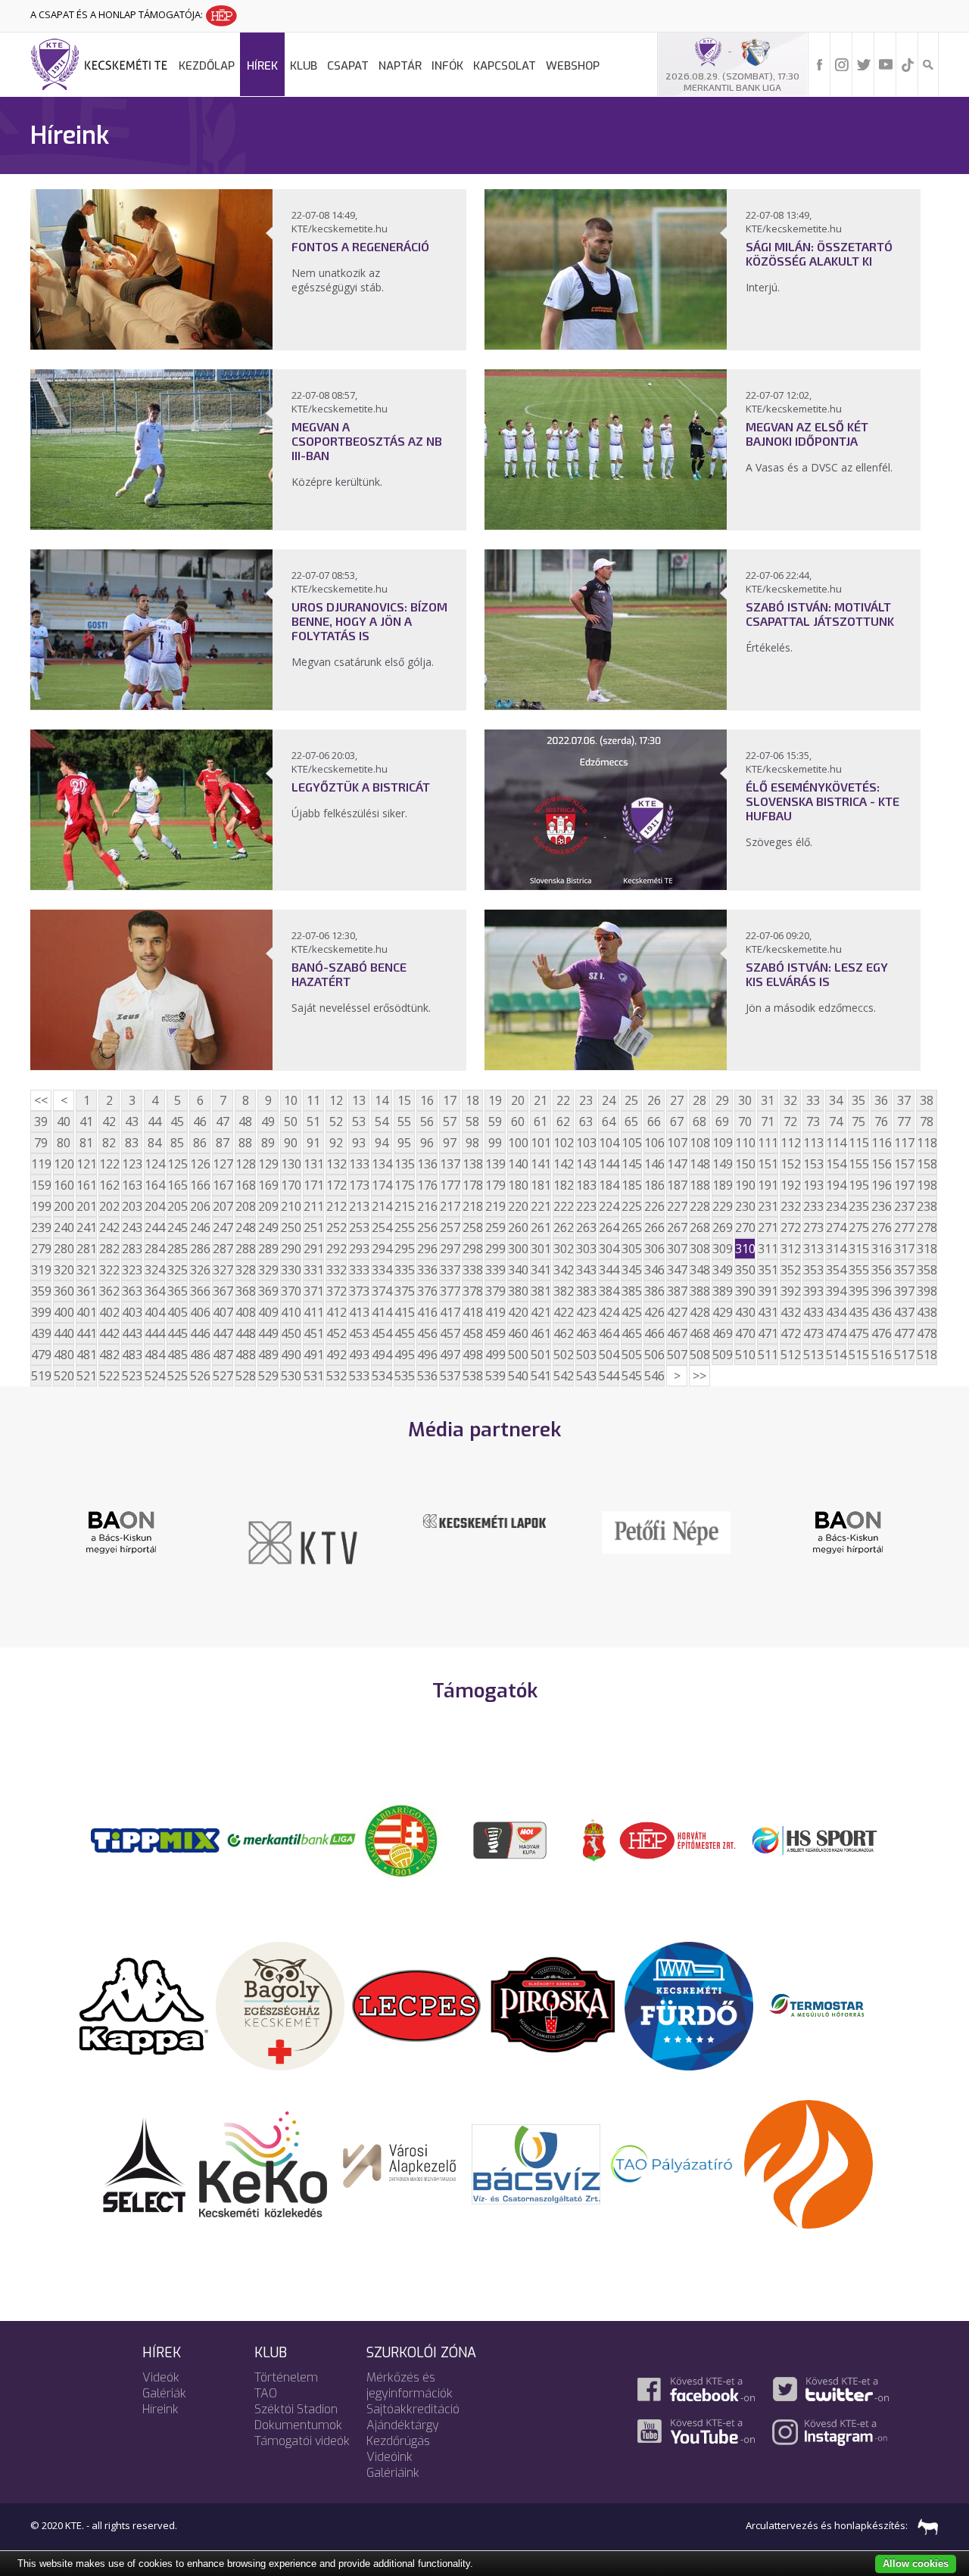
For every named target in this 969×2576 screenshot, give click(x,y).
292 (336, 1249)
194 (836, 1185)
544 (609, 1376)
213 (359, 1206)
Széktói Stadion (296, 2409)
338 (472, 1270)
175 (404, 1185)
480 (64, 1355)
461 (541, 1333)
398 (927, 1291)
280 (64, 1249)
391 (768, 1291)
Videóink (389, 2457)
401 (86, 1312)
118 (927, 1143)
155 (858, 1164)
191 (768, 1185)
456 (427, 1333)
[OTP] (291, 1839)
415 (404, 1312)
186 (654, 1185)
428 (699, 1312)
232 (790, 1206)
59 (495, 1122)
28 (699, 1100)
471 (768, 1333)
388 (699, 1291)
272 (790, 1227)
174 (382, 1185)
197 (904, 1185)
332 (336, 1270)
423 (586, 1312)
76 (881, 1122)
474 (836, 1333)
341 (541, 1270)
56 (427, 1122)
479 (41, 1355)
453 (359, 1333)
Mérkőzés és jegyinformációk (410, 2385)
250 (291, 1227)
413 (359, 1312)
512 (790, 1355)
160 (64, 1185)
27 (677, 1100)
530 (291, 1376)
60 (518, 1122)
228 (699, 1206)
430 (745, 1312)
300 (518, 1249)
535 (404, 1376)
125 (177, 1164)
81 (86, 1143)
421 (541, 1312)
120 (64, 1164)
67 (677, 1122)
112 (790, 1143)
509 (722, 1355)
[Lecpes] (416, 2005)
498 (472, 1355)
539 (495, 1376)
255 (404, 1227)
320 (64, 1270)
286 (200, 1249)
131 (313, 1164)
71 (768, 1122)
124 (154, 1164)
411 (313, 1312)
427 (677, 1312)
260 (518, 1227)
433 (813, 1312)
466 (654, 1333)
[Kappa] (144, 2005)
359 (41, 1291)
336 (427, 1270)
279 (41, 1249)
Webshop (573, 66)
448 (245, 1333)
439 (41, 1333)
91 (313, 1143)
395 (858, 1291)
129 (268, 1164)
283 (132, 1249)
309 (722, 1249)
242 (109, 1227)
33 (813, 1100)
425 (631, 1312)
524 (154, 1376)
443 (132, 1333)
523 (132, 1376)
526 (200, 1376)
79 (41, 1143)
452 (336, 1333)
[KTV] (144, 1542)
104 (609, 1143)
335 (404, 1270)
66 (654, 1122)
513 (813, 1355)
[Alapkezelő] (400, 2163)
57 (450, 1122)
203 (132, 1206)
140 (518, 1164)
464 (609, 1333)
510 (745, 1355)
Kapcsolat (505, 66)
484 (154, 1355)
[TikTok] (908, 64)
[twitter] (864, 64)
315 (858, 1249)
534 (382, 1376)
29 (722, 1100)
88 (245, 1143)
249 (268, 1227)
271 (768, 1227)
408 (245, 1312)
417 (450, 1312)
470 (745, 1333)
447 (223, 1333)
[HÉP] (678, 1839)
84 (154, 1143)
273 (813, 1227)
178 (472, 1185)
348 (699, 1270)
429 (722, 1312)
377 (450, 1291)
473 (813, 1333)
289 (268, 1249)
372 (336, 1291)
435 (858, 1312)
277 (904, 1227)
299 (495, 1249)
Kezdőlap (207, 66)
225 (631, 1206)
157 (904, 1164)
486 (200, 1355)
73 (813, 1122)
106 (654, 1143)
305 (631, 1249)
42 (109, 1122)
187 (677, 1185)
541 (541, 1376)
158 (927, 1164)
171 (313, 1185)
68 (699, 1122)
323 (132, 1270)
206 (200, 1206)
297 (450, 1249)
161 (86, 1185)
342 (563, 1270)
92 (336, 1143)
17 (450, 1100)
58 (472, 1122)
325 (177, 1270)
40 (64, 1122)
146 (654, 1164)
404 (154, 1312)
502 (563, 1355)
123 (132, 1164)
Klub (304, 66)
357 (904, 1270)
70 (745, 1122)
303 (586, 1249)
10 (291, 1100)
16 (427, 1100)
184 (609, 1185)
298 (472, 1249)
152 (790, 1164)
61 (541, 1122)
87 (223, 1143)
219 (495, 1206)
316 (881, 1249)
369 (268, 1291)
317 (904, 1249)
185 (631, 1185)
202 (109, 1206)
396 (881, 1291)
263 (586, 1227)
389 (722, 1291)
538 (472, 1376)
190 (745, 1185)
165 (177, 1185)
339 (495, 1270)
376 (427, 1291)
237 (904, 1206)
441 (86, 1333)
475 (858, 1333)
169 (268, 1185)
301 (541, 1249)
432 (790, 1312)
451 (313, 1333)
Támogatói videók (302, 2441)
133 (359, 1164)
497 (450, 1355)
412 (336, 1312)
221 (541, 1206)
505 (631, 1355)
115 (858, 1143)
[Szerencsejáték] (155, 1839)
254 (382, 1227)
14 (382, 1100)
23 (586, 1100)
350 (745, 1270)
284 (154, 1249)
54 (382, 1122)
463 (586, 1333)
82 (109, 1143)
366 (200, 1291)
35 (858, 1100)
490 (291, 1355)
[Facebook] (820, 64)
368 (245, 1291)
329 (268, 1270)
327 (223, 1270)
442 (109, 1333)
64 (609, 1122)
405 (177, 1312)
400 (64, 1312)
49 (268, 1122)
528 (245, 1376)
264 (609, 1227)
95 (404, 1143)
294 (382, 1249)
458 (472, 1333)
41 (86, 1122)
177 (450, 1185)
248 (245, 1227)
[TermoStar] (825, 2005)
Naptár (400, 66)
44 (154, 1122)
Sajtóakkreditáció (413, 2409)
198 (927, 1185)
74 (836, 1122)
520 (64, 1376)
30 (745, 1100)
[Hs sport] (814, 1839)
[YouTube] (886, 64)
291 (313, 1249)
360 (64, 1291)
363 (132, 1291)
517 (904, 1355)
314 (836, 1249)
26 (654, 1100)
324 (154, 1270)
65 (631, 1122)
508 (699, 1355)
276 (881, 1227)
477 (904, 1333)
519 (41, 1376)
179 (495, 1185)
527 (223, 1376)
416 (427, 1312)
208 (245, 1206)
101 (541, 1143)
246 (200, 1227)
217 (450, 1206)
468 (699, 1333)
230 (745, 1206)
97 (450, 1143)
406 (200, 1312)
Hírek (262, 66)
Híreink (160, 2409)
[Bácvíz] (536, 2163)
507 (677, 1355)
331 (313, 1270)
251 (313, 1227)
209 (268, 1206)
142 (563, 1164)
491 (313, 1355)
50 (291, 1122)
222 (563, 1206)
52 (336, 1122)
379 (495, 1291)
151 (768, 1164)
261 (541, 1227)
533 (359, 1376)
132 (336, 1164)
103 (586, 1143)
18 (472, 1100)
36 (881, 1100)
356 (881, 1270)
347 (677, 1270)
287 (223, 1249)
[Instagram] (842, 64)
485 (177, 1355)
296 (427, 1249)
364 (154, 1291)
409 (268, 1312)
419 (495, 1312)
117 (904, 1143)
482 (109, 1355)
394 (836, 1291)
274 (836, 1227)
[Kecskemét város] (594, 1839)
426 (654, 1312)
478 (927, 1333)
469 (722, 1333)
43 (132, 1122)
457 (450, 1333)
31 (768, 1100)
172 (336, 1185)
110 (745, 1143)
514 (836, 1355)
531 (313, 1376)
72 (790, 1122)
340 (518, 1270)
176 (427, 1185)
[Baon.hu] (689, 1531)
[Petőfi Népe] (507, 1531)
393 (813, 1291)
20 (518, 1100)
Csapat (348, 66)
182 (563, 1185)
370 (291, 1291)
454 (382, 1333)
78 (927, 1122)
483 (132, 1355)
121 (86, 1164)
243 (132, 1227)
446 (200, 1333)
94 (382, 1143)
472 (790, 1333)
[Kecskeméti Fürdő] (689, 2005)
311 (768, 1249)
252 (336, 1227)
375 (404, 1291)
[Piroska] (553, 2005)
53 (359, 1122)
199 (41, 1206)
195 (858, 1185)
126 (200, 1164)
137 (450, 1164)
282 (109, 1249)
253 (359, 1227)
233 (813, 1206)
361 (86, 1291)
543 (586, 1376)
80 (64, 1143)
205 (177, 1206)
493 (359, 1355)
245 (177, 1227)
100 (518, 1143)
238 (927, 1206)
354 (836, 1270)
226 (654, 1206)
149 (722, 1164)
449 (268, 1333)
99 (495, 1143)
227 (677, 1206)
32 (790, 1100)
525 (177, 1376)
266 (654, 1227)
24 (609, 1100)
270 (745, 1227)
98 (472, 1143)
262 (563, 1227)
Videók (161, 2377)
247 (223, 1227)
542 (563, 1376)
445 (177, 1333)
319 (41, 1270)
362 (109, 1291)
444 (154, 1333)
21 (541, 1100)
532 (336, 1376)
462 (563, 1333)
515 (858, 1355)
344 (609, 1270)
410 (291, 1312)
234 (836, 1206)
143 (586, 1164)
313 (813, 1249)
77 (904, 1122)
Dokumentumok (298, 2425)
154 (836, 1164)
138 (472, 1164)
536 (427, 1376)
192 (790, 1185)
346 (654, 1270)
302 (563, 1249)
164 (154, 1185)
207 (223, 1206)
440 (64, 1333)
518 (927, 1355)
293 (359, 1249)
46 (200, 1122)
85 (177, 1143)
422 (563, 1312)
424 (609, 1312)
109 (722, 1143)
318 (927, 1249)
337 (450, 1270)
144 (609, 1164)
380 (518, 1291)
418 (472, 1312)
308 (699, 1249)
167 (223, 1185)
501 (541, 1355)
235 (858, 1206)
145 (631, 1164)
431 (768, 1312)
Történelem (286, 2377)
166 (200, 1185)
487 (223, 1355)
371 (313, 1291)
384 (609, 1291)
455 (404, 1333)
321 (86, 1270)
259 (495, 1227)
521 (86, 1376)
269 (722, 1227)
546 (654, 1376)
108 (699, 1143)
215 (404, 1206)
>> (699, 1376)
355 (858, 1270)
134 (382, 1164)
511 (768, 1355)
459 (495, 1333)
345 (631, 1270)
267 (677, 1227)
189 (722, 1185)
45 (177, 1122)
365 (177, 1291)
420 (518, 1312)
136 (427, 1164)
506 (654, 1355)
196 (881, 1185)
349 (722, 1270)
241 (86, 1227)
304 (609, 1249)
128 (245, 1164)
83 (132, 1143)
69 (722, 1122)
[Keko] (263, 2163)
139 (495, 1164)
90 (291, 1143)
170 (291, 1185)
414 (382, 1312)
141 (541, 1164)
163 (132, 1185)
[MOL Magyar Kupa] (511, 1839)
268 (699, 1227)
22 (563, 1100)
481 (86, 1355)
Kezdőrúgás (398, 2441)
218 (472, 1206)
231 (768, 1206)
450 (291, 1333)
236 (881, 1206)
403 (132, 1312)
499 (495, 1355)
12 (336, 1100)
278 (927, 1227)
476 (881, 1333)
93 (359, 1143)
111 (768, 1143)
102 (563, 1143)
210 (291, 1206)
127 (223, 1164)
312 (790, 1249)
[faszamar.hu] (924, 2525)
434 (836, 1312)
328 (245, 1270)
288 (245, 1249)
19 (495, 1100)
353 (813, 1270)
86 (200, 1143)
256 (427, 1227)
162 (109, 1185)
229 (722, 1206)
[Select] (144, 2163)
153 (813, 1164)
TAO (266, 2393)
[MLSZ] (401, 1839)
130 (291, 1164)
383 (586, 1291)
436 (881, 1312)
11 (313, 1100)
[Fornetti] (809, 2163)
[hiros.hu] (871, 1532)
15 (404, 1100)
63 (586, 1122)
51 (313, 1122)
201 (86, 1206)
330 (291, 1270)
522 (109, 1376)
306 (654, 1249)
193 (813, 1185)
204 (154, 1206)
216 (427, 1206)
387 (677, 1291)
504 (609, 1355)
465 (631, 1333)
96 (427, 1143)
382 (563, 1291)
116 (881, 1143)
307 (677, 1249)
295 (404, 1249)
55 (404, 1122)
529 (268, 1376)
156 (881, 1164)
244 (154, 1227)
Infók (447, 66)
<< (41, 1100)
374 (382, 1291)
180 (518, 1185)
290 (291, 1249)
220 (518, 1206)
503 (586, 1355)
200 (64, 1206)
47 (223, 1122)
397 (904, 1291)
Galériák (164, 2393)
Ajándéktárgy (403, 2425)
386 (654, 1291)
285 (177, 1249)
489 (268, 1355)
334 (382, 1270)
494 (382, 1355)
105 (631, 1143)
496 (427, 1355)
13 (359, 1100)
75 (858, 1122)
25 (631, 1100)
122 (109, 1164)
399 (41, 1312)
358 (927, 1270)
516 (881, 1355)
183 (586, 1185)
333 (359, 1270)
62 (563, 1122)
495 (404, 1355)
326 (200, 1270)
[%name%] (151, 345)
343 (586, 1270)
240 (64, 1227)
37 (904, 1100)
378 (472, 1291)
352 (790, 1270)
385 (631, 1291)
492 (336, 1355)
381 (541, 1291)
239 (41, 1227)
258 (472, 1227)
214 (382, 1206)
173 (359, 1185)
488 (245, 1355)
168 (245, 1185)
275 (858, 1227)
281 (86, 1249)
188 (699, 1185)
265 (631, 1227)
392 (790, 1291)
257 (450, 1227)
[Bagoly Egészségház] (280, 2005)
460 (518, 1333)
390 (745, 1291)
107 (677, 1143)
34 (836, 1100)
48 (245, 1122)
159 (41, 1185)
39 (41, 1122)
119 (41, 1164)
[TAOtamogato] (672, 2163)
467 (677, 1333)
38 (927, 1100)
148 (699, 1164)
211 (313, 1206)
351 (768, 1270)
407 (223, 1312)
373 (359, 1291)
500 (518, 1355)
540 (518, 1376)
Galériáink (393, 2473)
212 (336, 1206)
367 (223, 1291)
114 (836, 1143)
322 (109, 1270)
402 (109, 1312)
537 (450, 1376)
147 (677, 1164)
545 (631, 1376)
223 (586, 1206)
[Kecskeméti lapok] (326, 1520)
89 (268, 1143)
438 (927, 1312)
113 (813, 1143)
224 (609, 1206)
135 (404, 1164)
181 (541, 1185)
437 (904, 1312)
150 (745, 1164)
